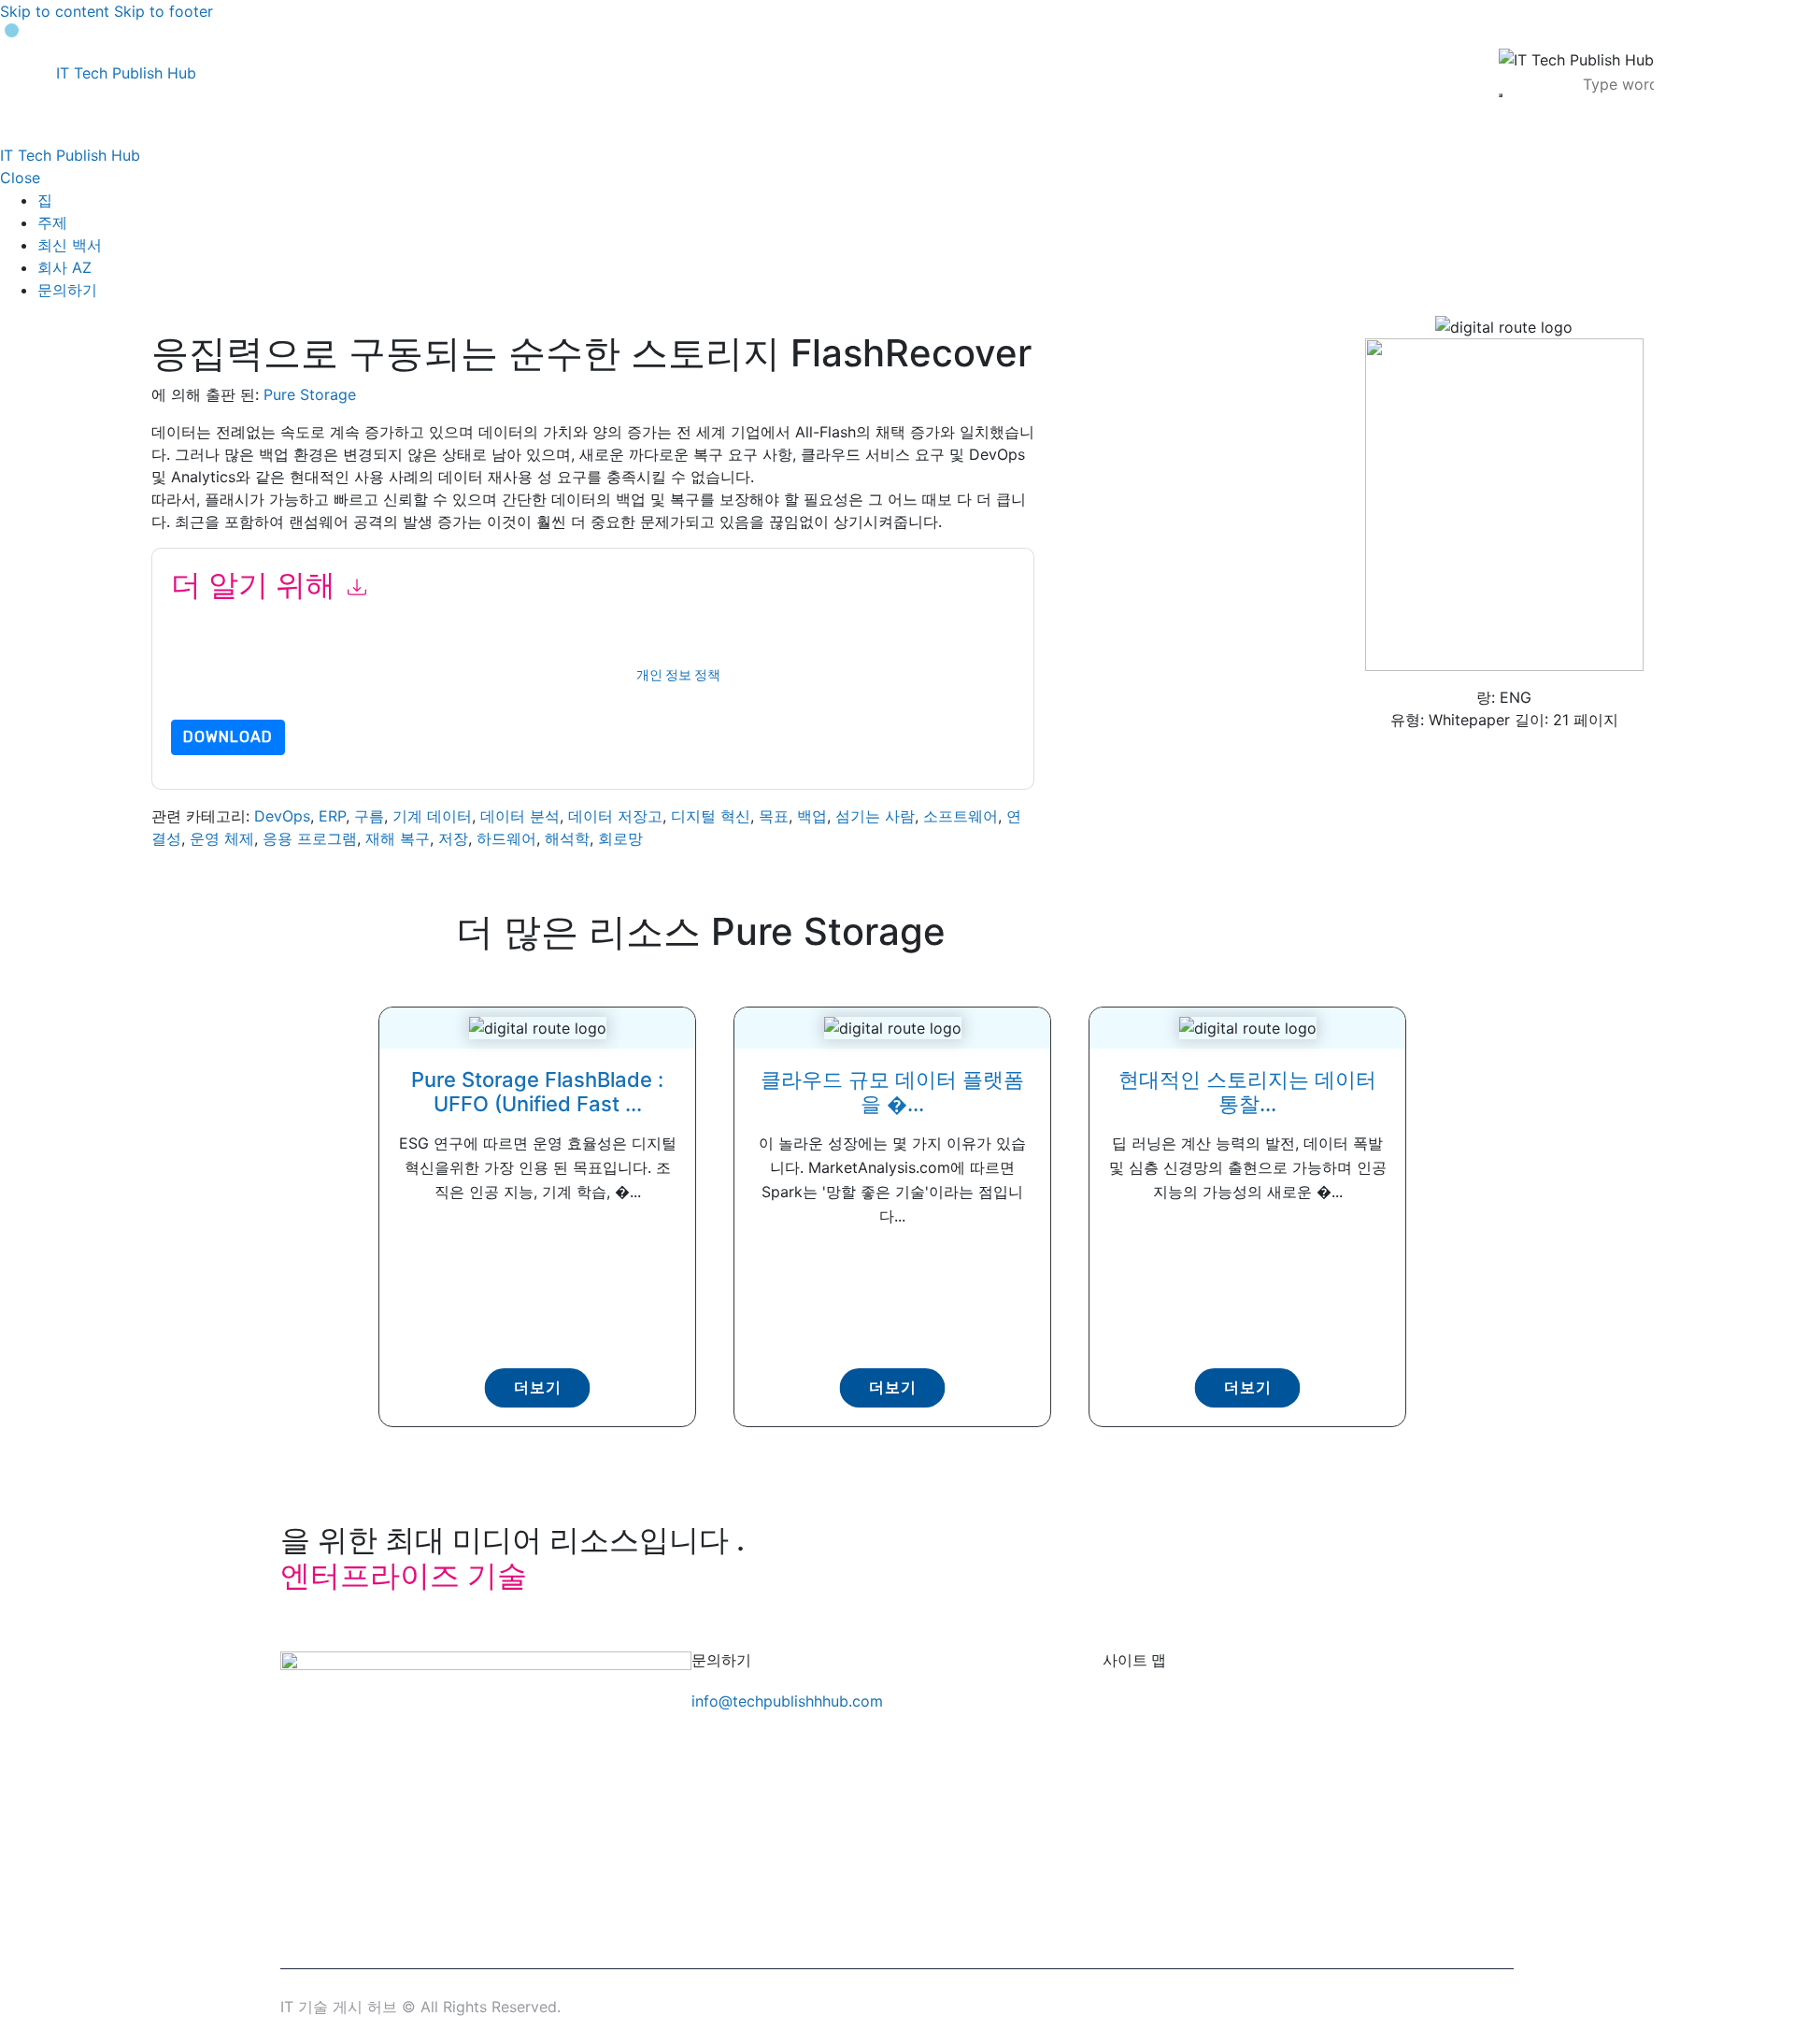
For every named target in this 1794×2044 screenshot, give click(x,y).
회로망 (620, 838)
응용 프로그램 (310, 838)
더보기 (538, 1387)
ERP (332, 816)
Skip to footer (164, 11)
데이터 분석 (520, 816)
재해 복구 (398, 838)
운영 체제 (222, 838)
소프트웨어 (961, 816)
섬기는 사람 (875, 816)
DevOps (282, 816)
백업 (812, 816)
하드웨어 (506, 838)
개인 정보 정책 (678, 675)
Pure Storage (310, 394)
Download (228, 737)
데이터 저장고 (615, 816)
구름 (369, 816)
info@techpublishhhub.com (787, 1701)
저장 (453, 838)
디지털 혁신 (711, 816)
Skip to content (55, 11)
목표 (774, 816)
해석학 (567, 838)
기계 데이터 (432, 816)
